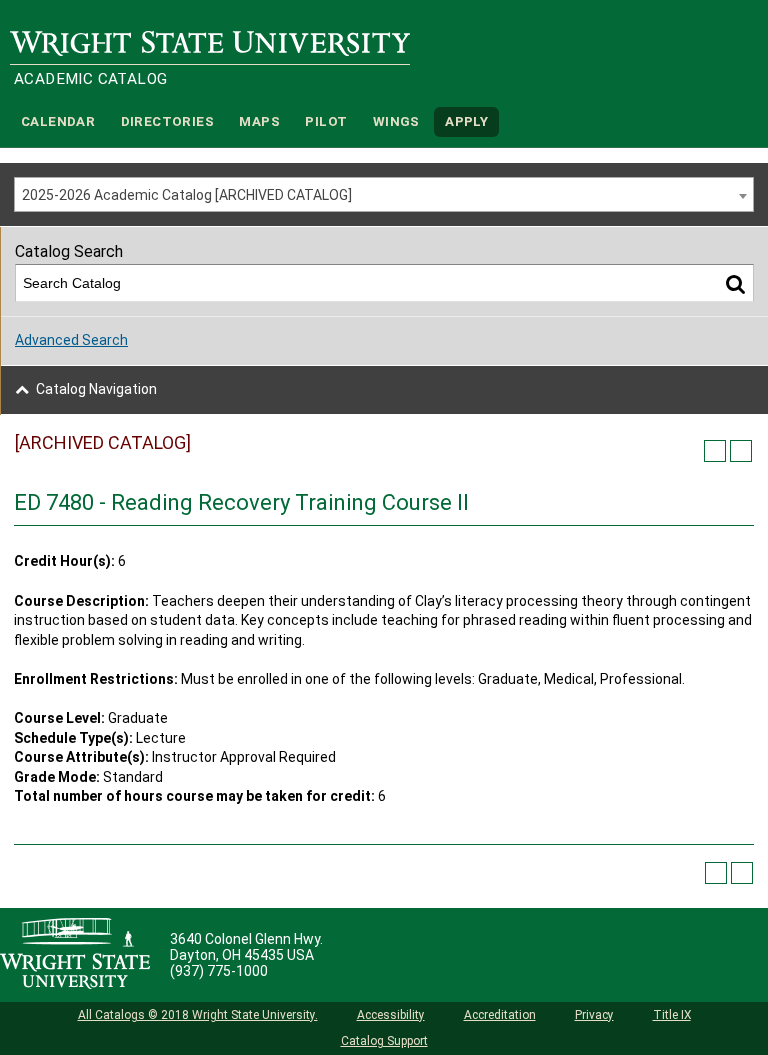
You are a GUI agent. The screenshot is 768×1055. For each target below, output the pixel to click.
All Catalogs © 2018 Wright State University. (198, 1015)
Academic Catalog (90, 79)
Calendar (58, 121)
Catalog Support (384, 1041)
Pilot (326, 121)
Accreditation (500, 1015)
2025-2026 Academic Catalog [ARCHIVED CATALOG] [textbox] (187, 195)
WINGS (396, 121)
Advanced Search (71, 340)
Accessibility (391, 1015)
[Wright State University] (75, 955)
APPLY (466, 121)
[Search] (735, 283)
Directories (167, 121)
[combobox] (384, 194)
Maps (259, 121)
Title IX (672, 1015)
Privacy (594, 1015)
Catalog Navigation (96, 389)
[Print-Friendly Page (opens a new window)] (715, 451)
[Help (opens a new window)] (741, 451)
